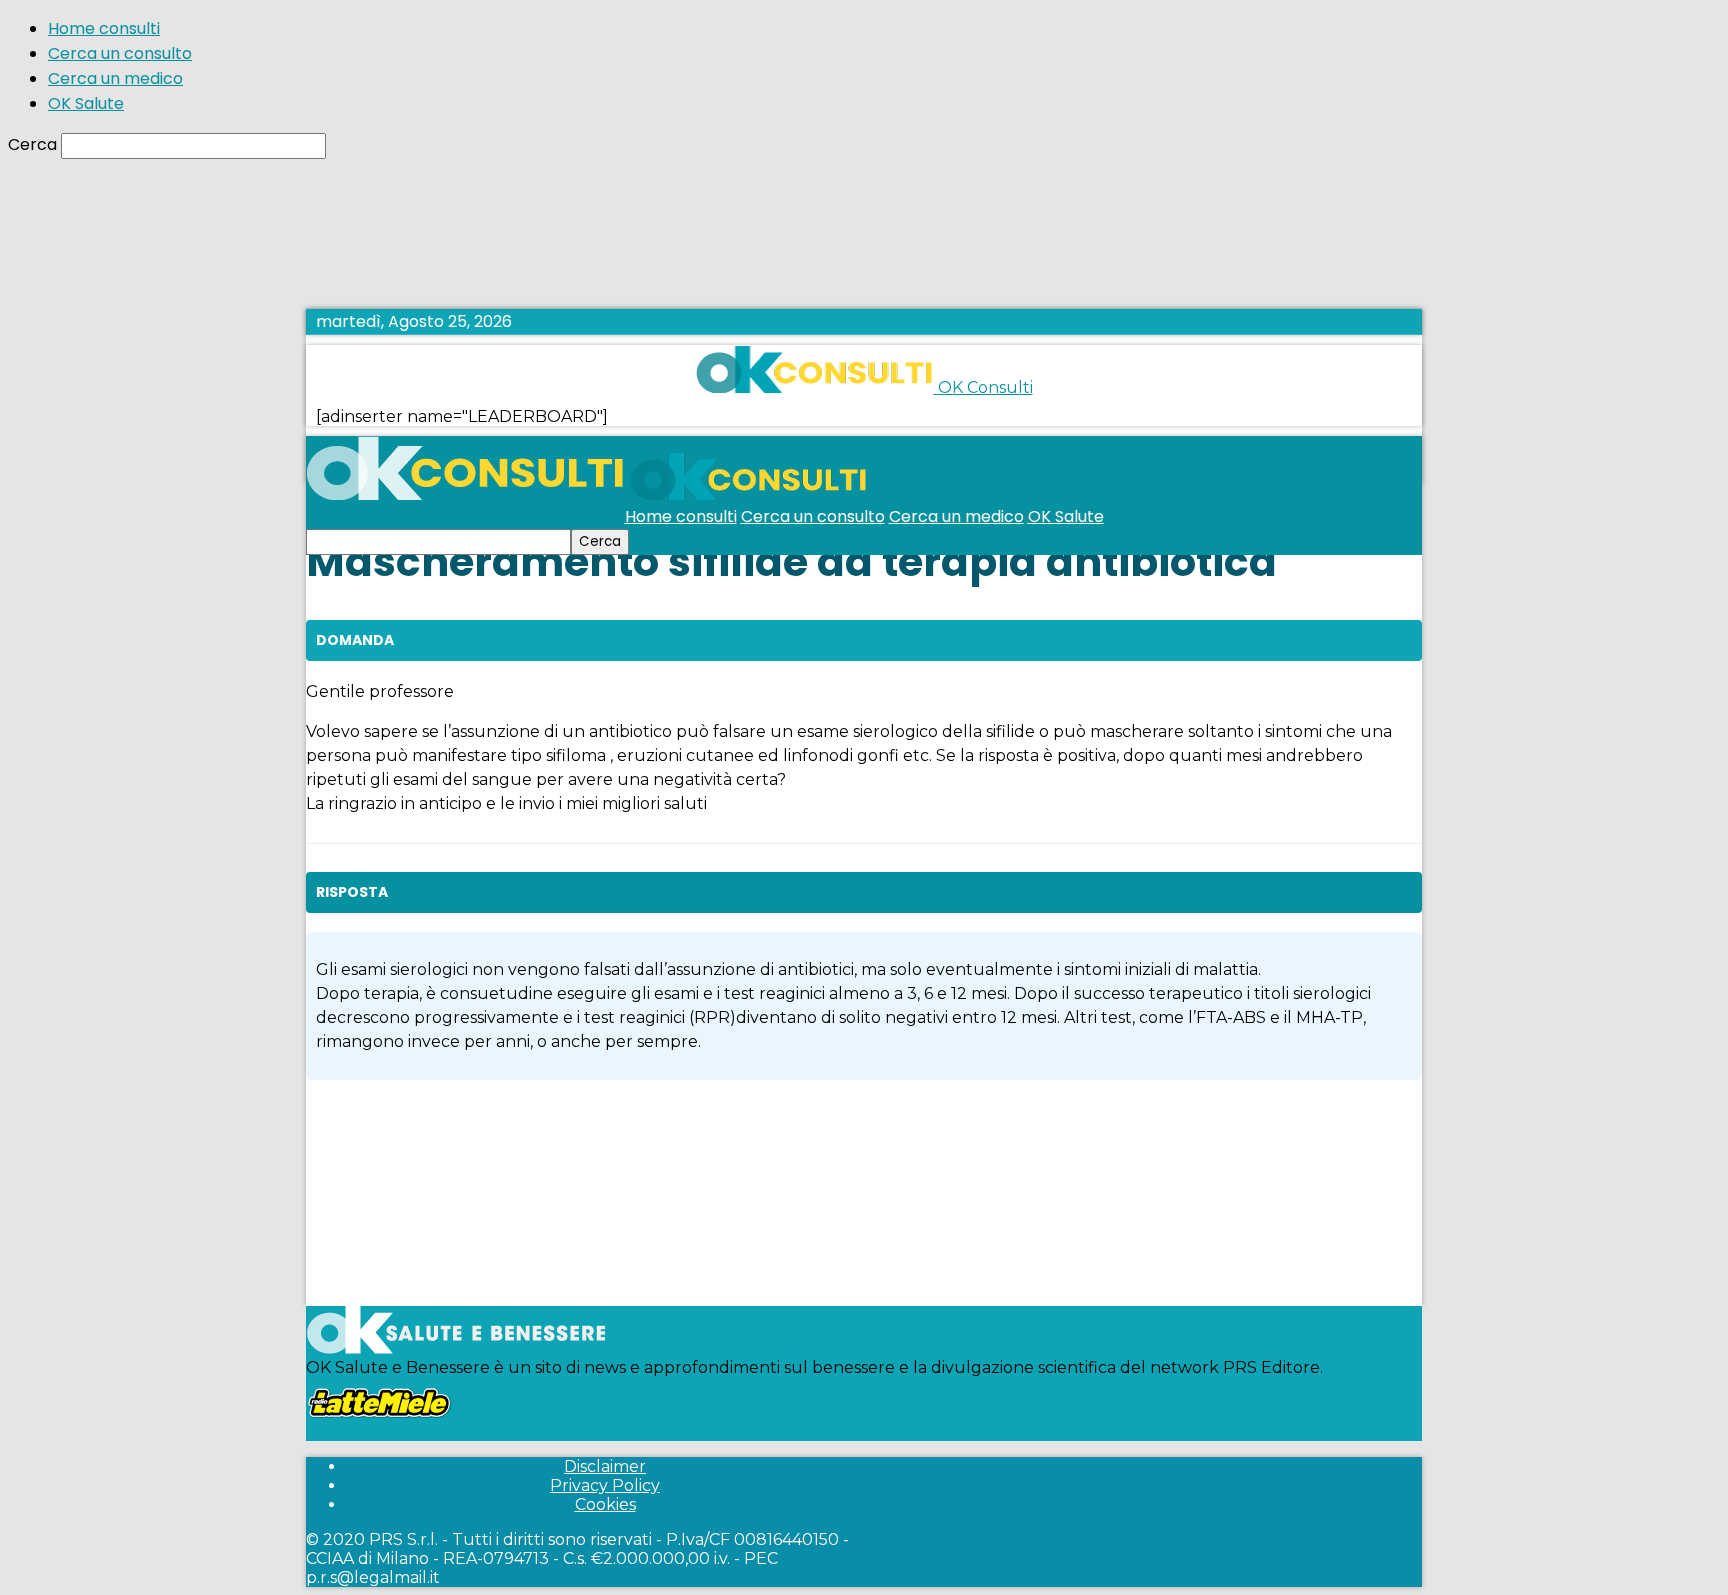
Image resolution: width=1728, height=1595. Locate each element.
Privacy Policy (605, 1485)
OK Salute (86, 103)
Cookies (605, 1504)
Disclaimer (605, 1466)
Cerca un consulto (120, 53)
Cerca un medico (115, 78)
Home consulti (104, 28)
